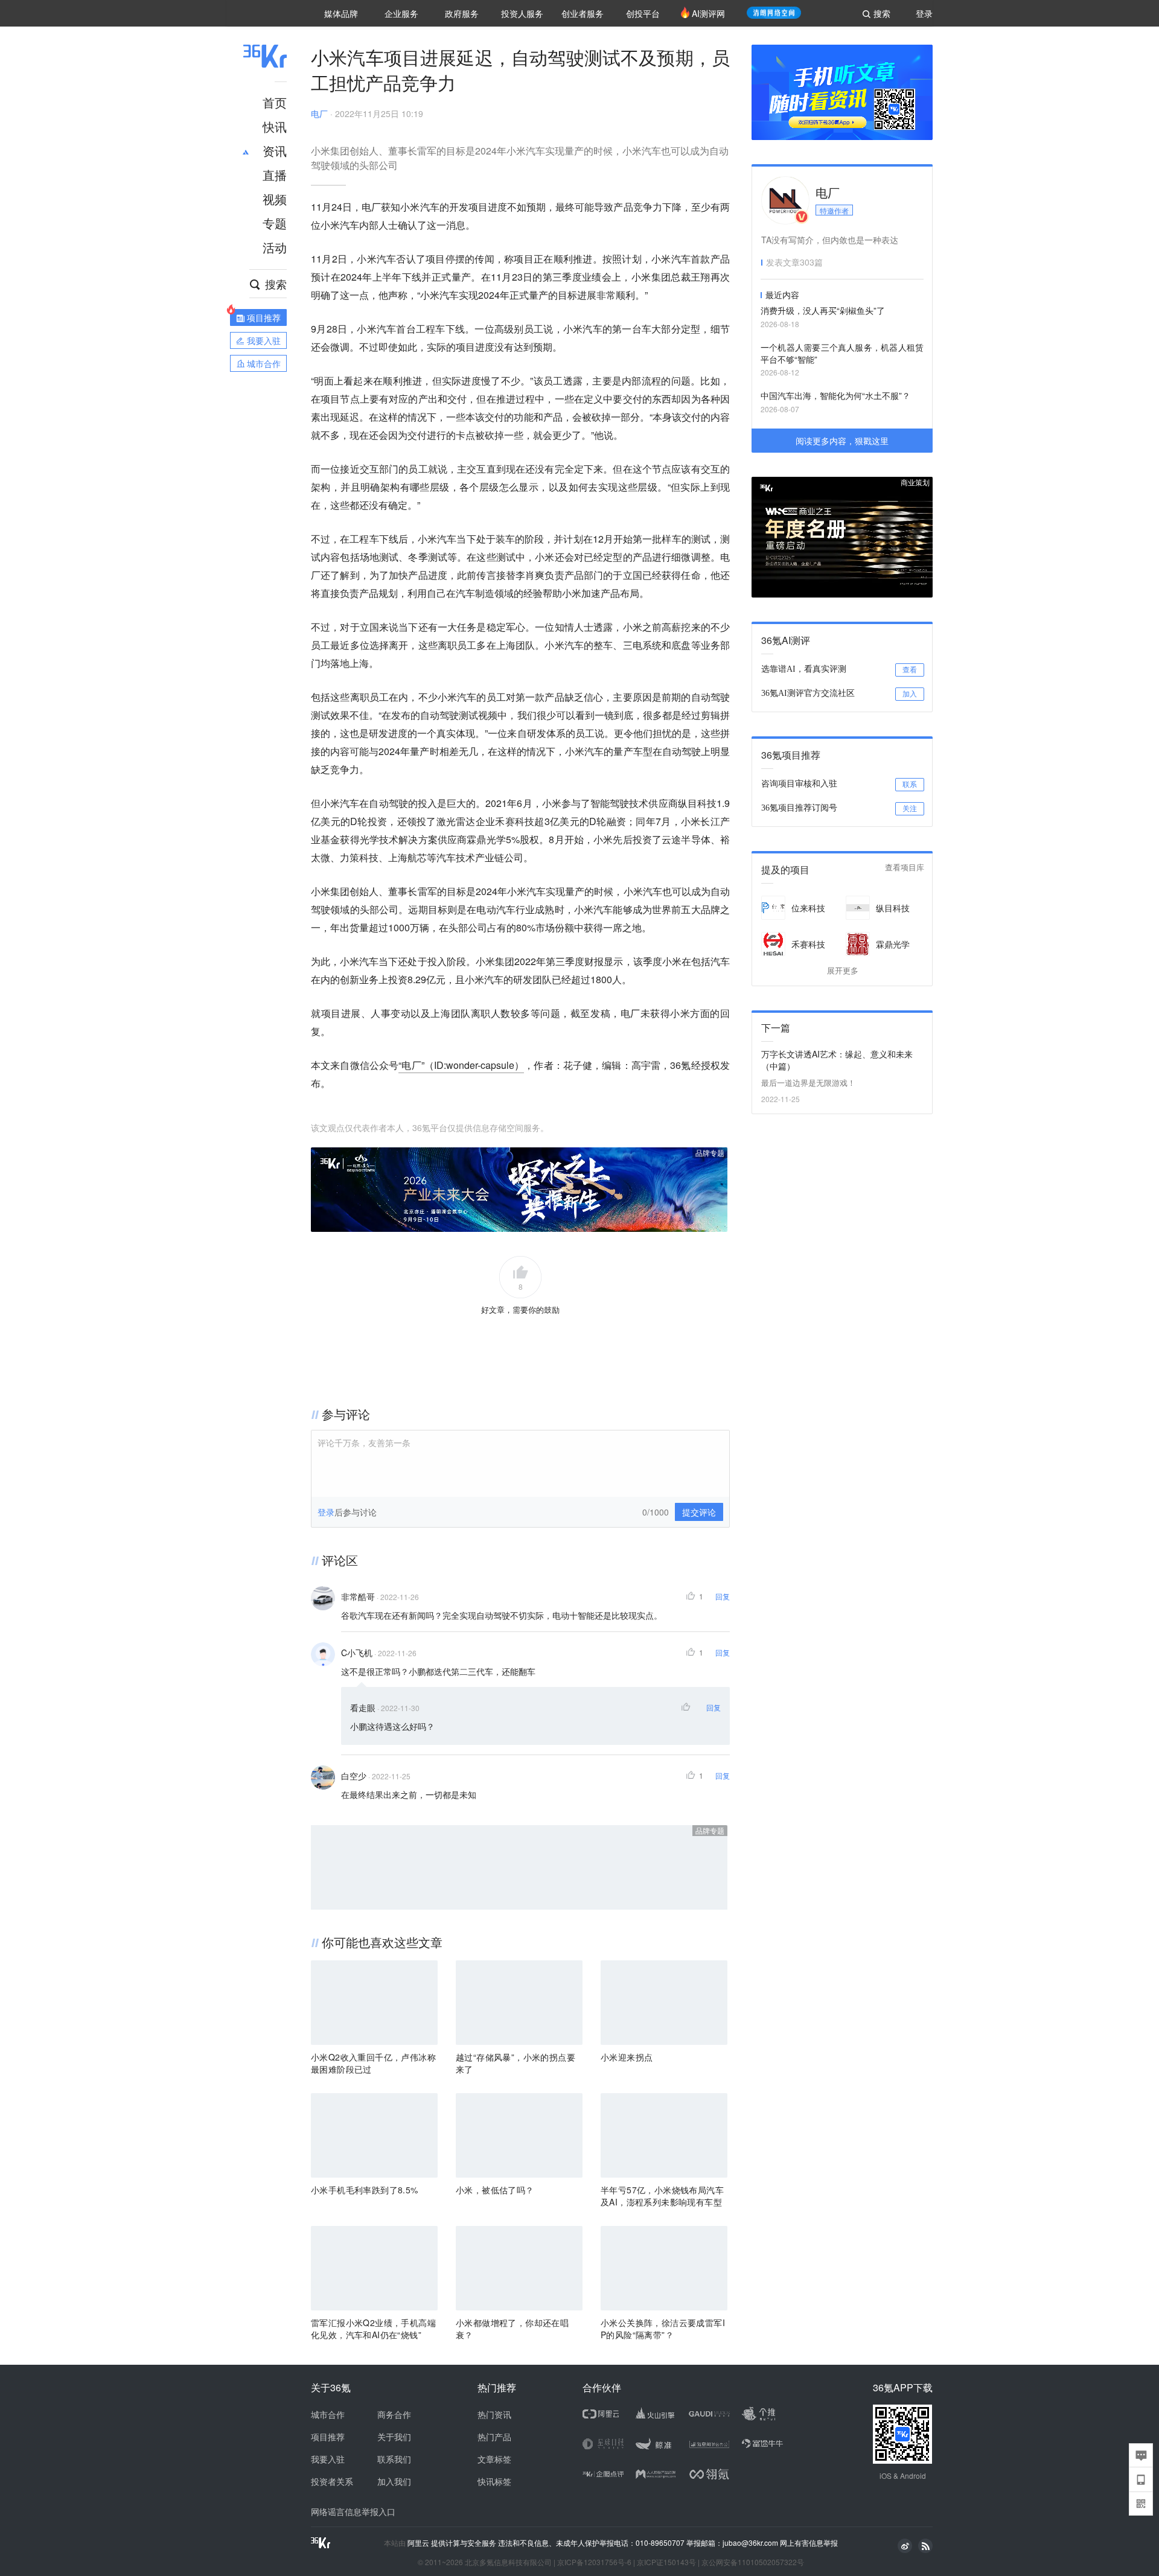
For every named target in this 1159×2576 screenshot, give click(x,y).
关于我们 (394, 2437)
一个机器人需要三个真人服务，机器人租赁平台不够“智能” (842, 353)
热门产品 (494, 2437)
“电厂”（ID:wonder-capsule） (461, 1065)
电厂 (319, 113)
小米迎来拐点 (627, 2057)
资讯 (275, 151)
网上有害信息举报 (809, 2543)
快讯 (275, 126)
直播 (275, 175)
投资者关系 (332, 2481)
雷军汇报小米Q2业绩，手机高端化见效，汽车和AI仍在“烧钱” (373, 2329)
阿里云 (419, 2543)
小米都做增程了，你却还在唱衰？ (512, 2329)
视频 (275, 199)
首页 (275, 102)
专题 (275, 223)
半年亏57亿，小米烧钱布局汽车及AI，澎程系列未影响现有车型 (662, 2196)
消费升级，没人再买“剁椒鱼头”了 (823, 310)
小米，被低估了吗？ (495, 2190)
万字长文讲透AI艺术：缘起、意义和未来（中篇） (837, 1060)
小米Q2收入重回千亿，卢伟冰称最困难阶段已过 (373, 2063)
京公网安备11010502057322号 (753, 2562)
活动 (275, 247)
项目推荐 (328, 2437)
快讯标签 (494, 2481)
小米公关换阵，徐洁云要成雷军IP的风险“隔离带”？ (663, 2329)
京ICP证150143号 (666, 2562)
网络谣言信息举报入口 (353, 2511)
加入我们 (394, 2481)
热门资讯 (494, 2414)
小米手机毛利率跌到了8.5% (365, 2190)
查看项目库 (905, 868)
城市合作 (328, 2414)
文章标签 (494, 2459)
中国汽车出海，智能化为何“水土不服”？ (835, 395)
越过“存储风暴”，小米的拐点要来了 (516, 2063)
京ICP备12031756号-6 (594, 2562)
